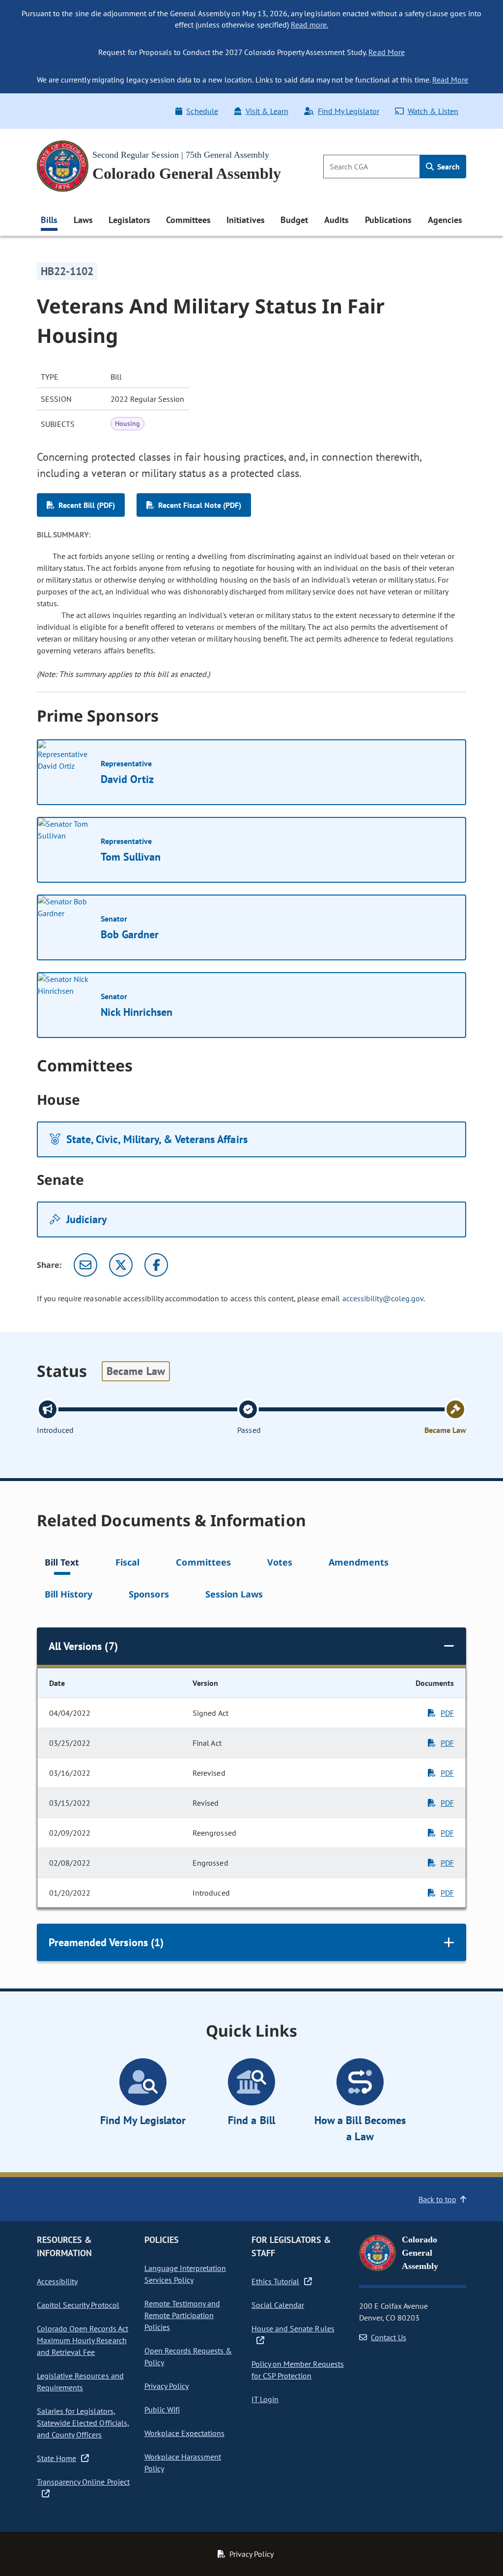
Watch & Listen (433, 111)
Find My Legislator (348, 111)
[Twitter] (121, 1265)
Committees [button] (188, 220)
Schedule (202, 111)
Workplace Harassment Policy (183, 2463)
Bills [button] (49, 220)
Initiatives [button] (245, 220)
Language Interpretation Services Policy (185, 2274)
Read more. (309, 25)
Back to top (437, 2199)
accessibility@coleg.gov (383, 1298)
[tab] (62, 1564)
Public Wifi (162, 2409)
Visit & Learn (267, 111)
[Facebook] (156, 1265)
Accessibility (57, 2281)
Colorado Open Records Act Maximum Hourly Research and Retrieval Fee (83, 2340)
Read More (386, 52)
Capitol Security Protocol (78, 2305)
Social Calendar (278, 2305)
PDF (447, 1713)
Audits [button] (336, 220)
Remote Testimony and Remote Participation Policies (182, 2315)
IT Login (265, 2399)
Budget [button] (294, 220)
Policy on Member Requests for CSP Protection (298, 2370)
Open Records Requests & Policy (188, 2356)
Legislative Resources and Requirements (80, 2381)
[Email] (85, 1265)
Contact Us (389, 2337)
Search (447, 167)
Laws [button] (83, 220)
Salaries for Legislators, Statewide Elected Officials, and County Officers (83, 2423)
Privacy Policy (167, 2386)
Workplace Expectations (185, 2433)
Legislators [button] (129, 220)
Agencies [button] (445, 220)
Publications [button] (388, 220)
